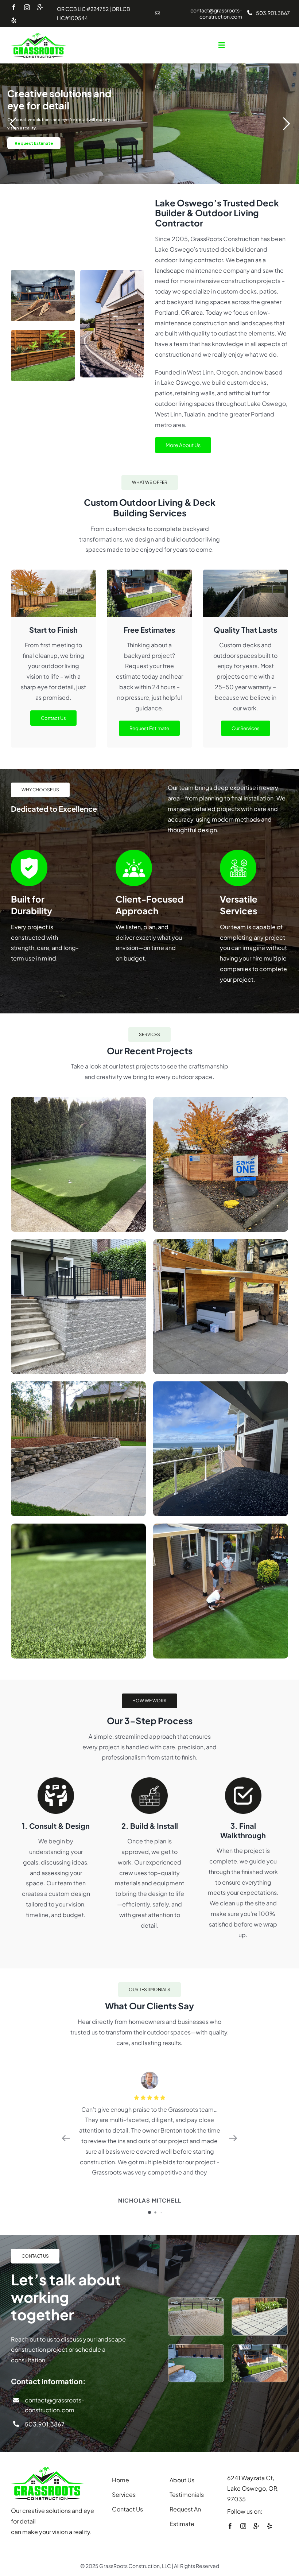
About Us (182, 2480)
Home (121, 2480)
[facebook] (14, 7)
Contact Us (127, 2509)
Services (124, 2494)
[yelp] (14, 20)
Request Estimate (34, 143)
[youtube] (40, 8)
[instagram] (27, 7)
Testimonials (187, 2494)
